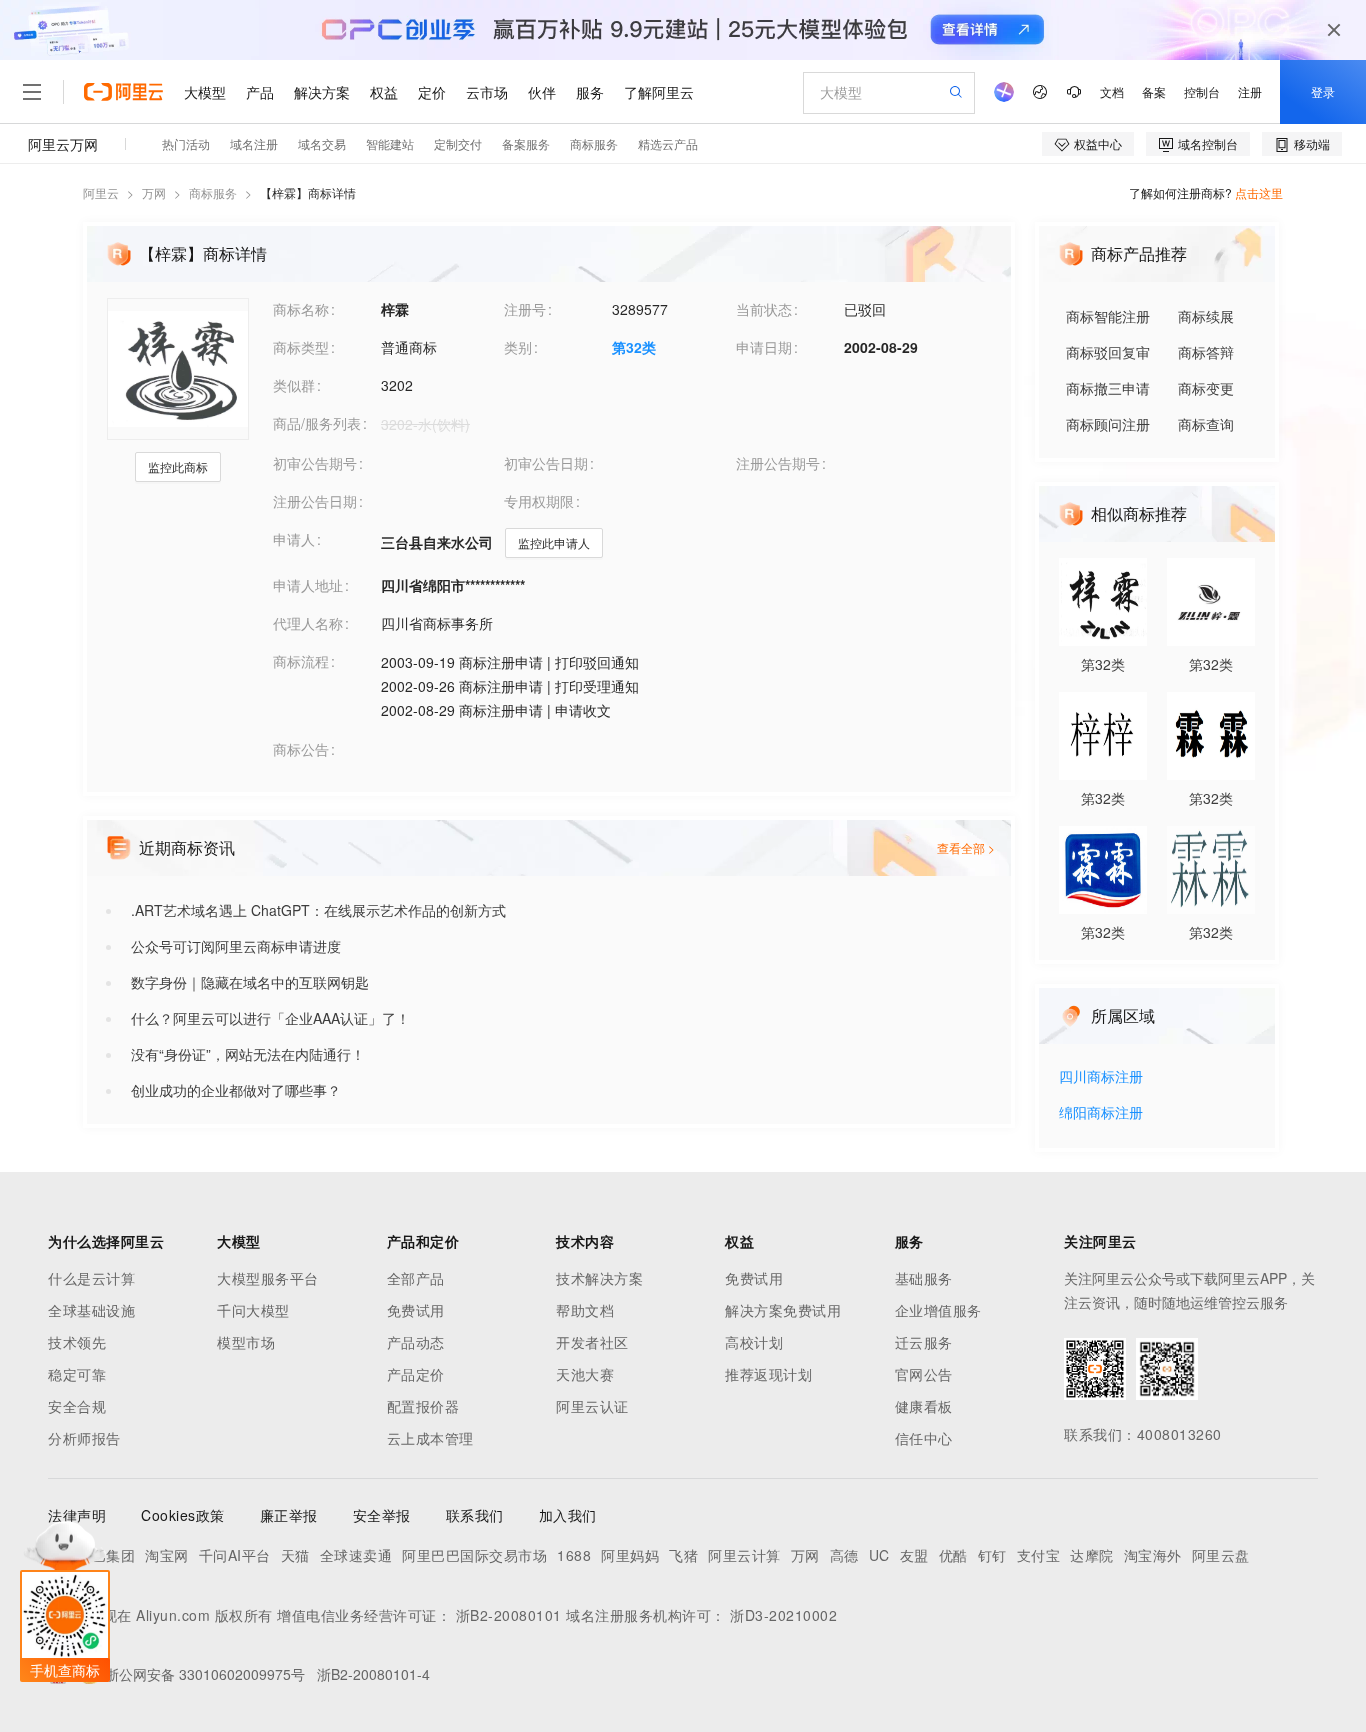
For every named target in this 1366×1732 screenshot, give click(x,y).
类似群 (294, 385)
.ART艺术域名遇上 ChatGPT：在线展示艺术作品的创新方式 (318, 910)
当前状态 (764, 309)
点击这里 (1259, 192)
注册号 (525, 309)
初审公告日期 (546, 463)
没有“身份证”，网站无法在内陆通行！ (248, 1054)
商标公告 (301, 749)
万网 (154, 192)
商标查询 (1206, 424)
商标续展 (1206, 316)
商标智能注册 (1108, 316)
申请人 (294, 539)
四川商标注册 (1101, 1077)
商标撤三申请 (1108, 388)
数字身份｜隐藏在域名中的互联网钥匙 (250, 982)
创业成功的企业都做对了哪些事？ (236, 1090)
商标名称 (301, 309)
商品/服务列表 (317, 423)
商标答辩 (1206, 352)
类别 (518, 347)
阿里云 (101, 192)
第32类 (634, 347)
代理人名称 (308, 623)
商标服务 (213, 192)
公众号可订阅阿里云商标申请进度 (236, 946)
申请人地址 (308, 585)
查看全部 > (966, 847)
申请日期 (764, 347)
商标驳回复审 (1108, 352)
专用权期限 (539, 501)
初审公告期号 (315, 463)
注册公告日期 (315, 501)
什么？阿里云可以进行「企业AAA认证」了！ (270, 1018)
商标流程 (301, 661)
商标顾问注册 (1108, 424)
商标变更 (1206, 388)
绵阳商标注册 (1101, 1113)
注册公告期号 (778, 463)
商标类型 (301, 347)
